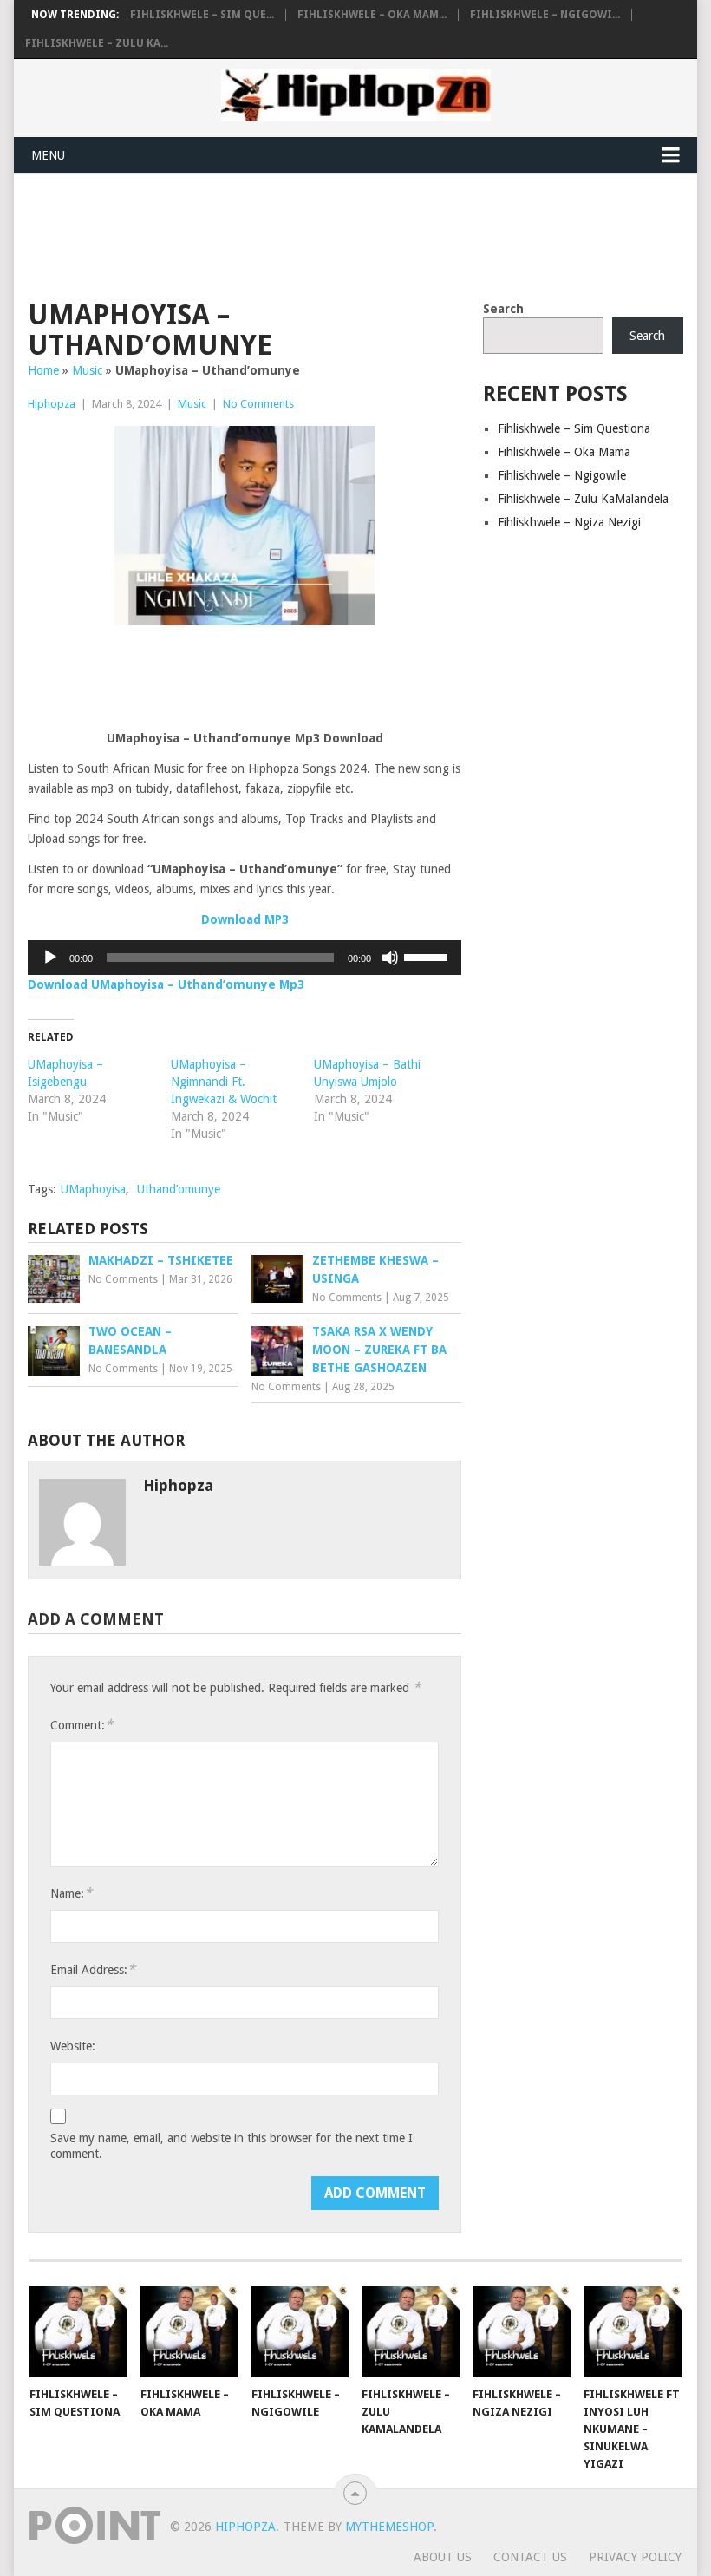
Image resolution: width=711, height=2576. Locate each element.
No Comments (258, 404)
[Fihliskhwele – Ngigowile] (300, 2332)
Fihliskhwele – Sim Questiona (574, 428)
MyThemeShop (389, 2527)
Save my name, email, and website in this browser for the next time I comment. (232, 2146)
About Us (443, 2557)
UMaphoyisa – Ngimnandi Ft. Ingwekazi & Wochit (224, 1082)
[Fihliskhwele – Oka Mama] (189, 2332)
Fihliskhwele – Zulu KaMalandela (583, 499)
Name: (71, 1893)
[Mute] (390, 958)
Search (503, 309)
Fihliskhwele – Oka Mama (564, 452)
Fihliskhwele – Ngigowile (562, 475)
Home (43, 370)
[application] (245, 958)
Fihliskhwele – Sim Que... (202, 15)
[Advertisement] (343, 234)
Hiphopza (52, 404)
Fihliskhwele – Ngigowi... (545, 15)
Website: (73, 2046)
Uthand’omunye (179, 1189)
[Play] (50, 958)
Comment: (82, 1725)
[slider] (428, 956)
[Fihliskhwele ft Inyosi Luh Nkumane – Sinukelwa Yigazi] (633, 2332)
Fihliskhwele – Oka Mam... (372, 15)
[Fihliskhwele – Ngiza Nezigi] (522, 2332)
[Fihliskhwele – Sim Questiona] (78, 2332)
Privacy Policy (635, 2557)
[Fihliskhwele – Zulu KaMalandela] (411, 2332)
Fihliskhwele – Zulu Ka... (97, 43)
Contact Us (530, 2557)
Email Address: (93, 1969)
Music (87, 370)
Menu (48, 155)
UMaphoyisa (93, 1189)
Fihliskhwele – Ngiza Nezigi (569, 522)
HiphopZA (245, 2527)
